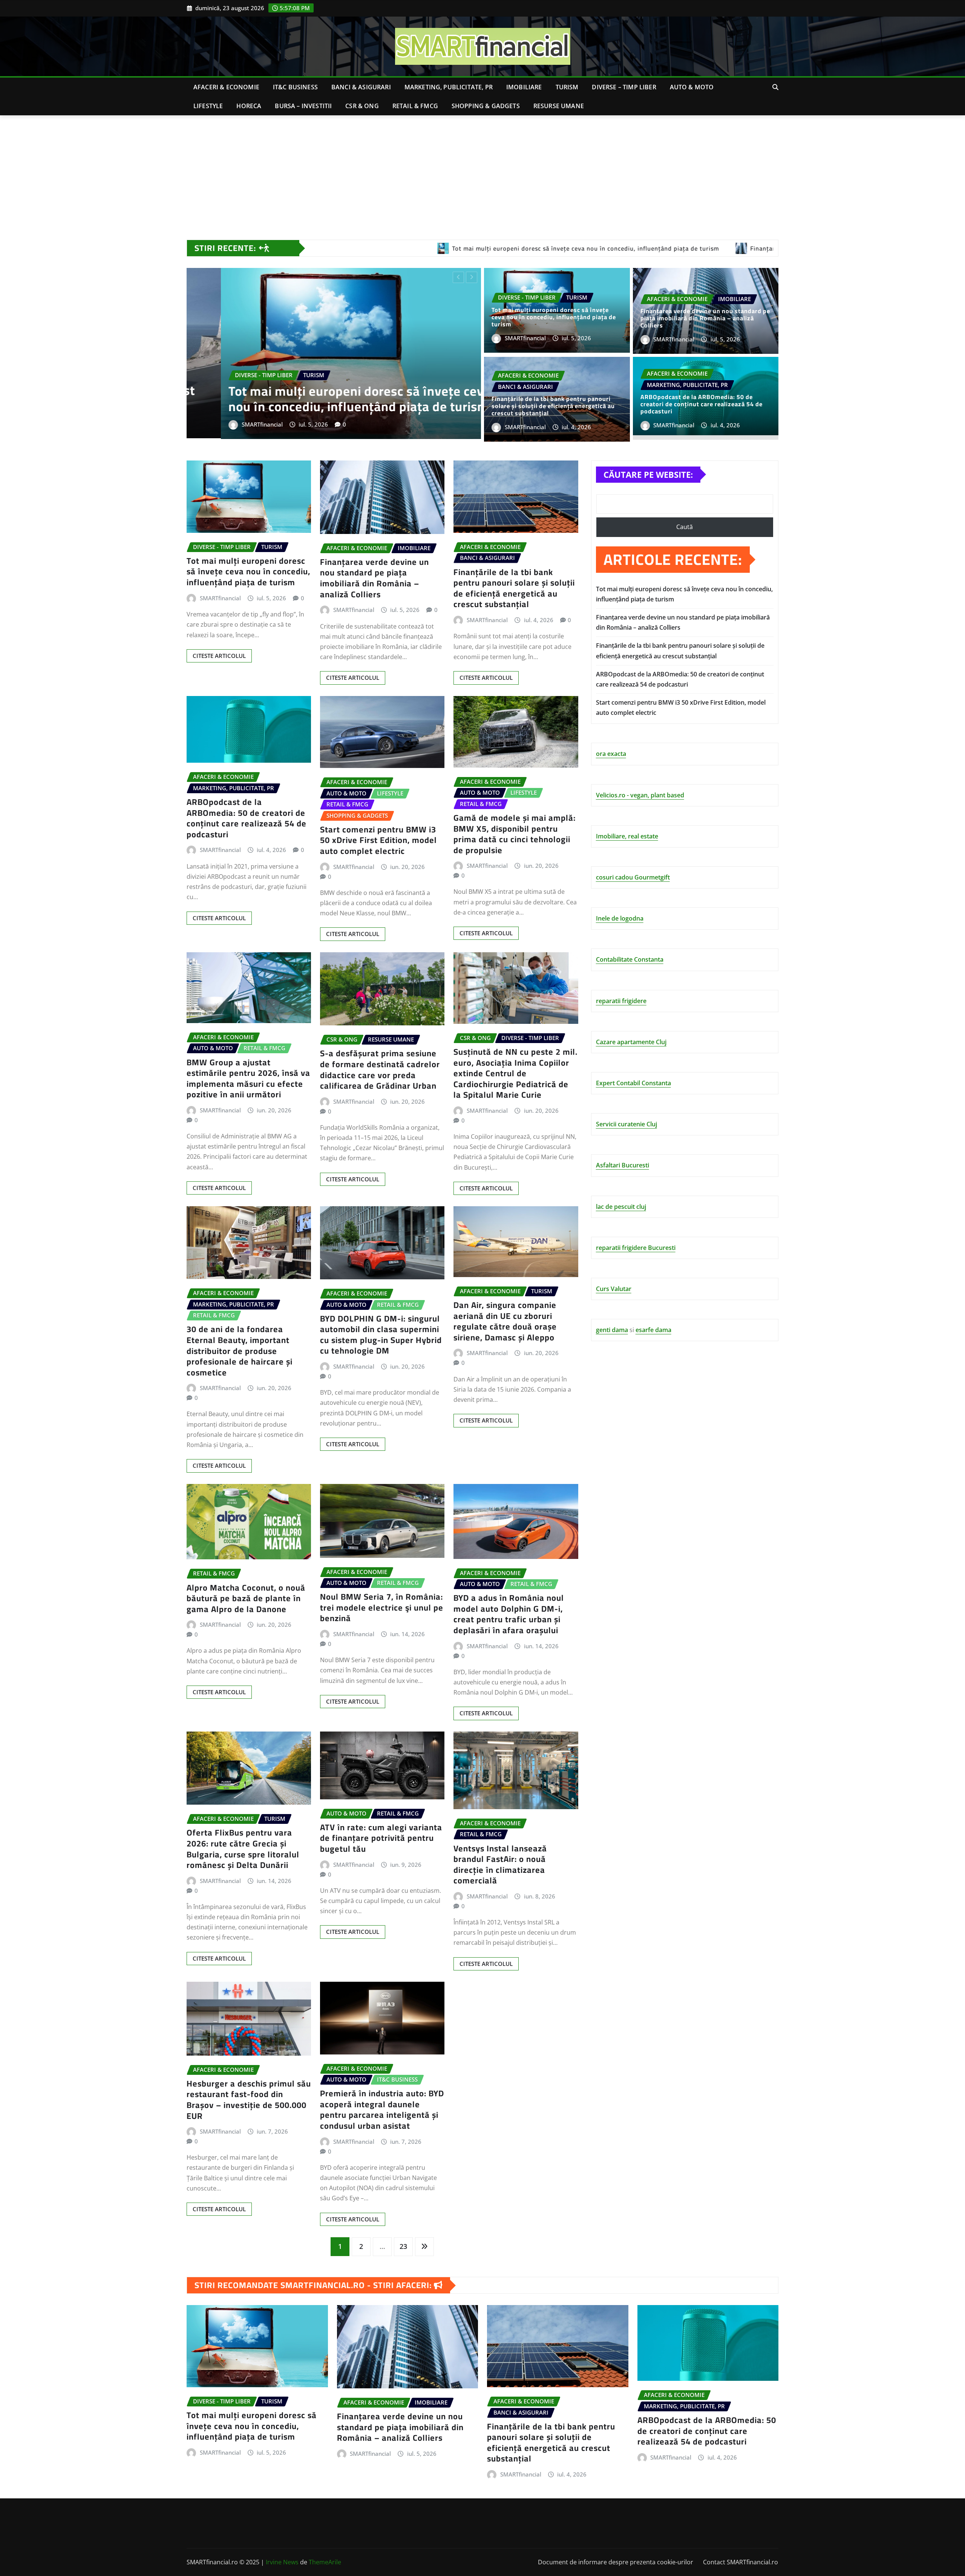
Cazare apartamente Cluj (631, 1042)
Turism (567, 87)
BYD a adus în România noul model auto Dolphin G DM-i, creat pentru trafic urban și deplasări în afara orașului (509, 1614)
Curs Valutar (614, 1289)
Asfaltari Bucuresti (623, 1165)
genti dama (612, 1330)
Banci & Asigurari (361, 87)
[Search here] (775, 87)
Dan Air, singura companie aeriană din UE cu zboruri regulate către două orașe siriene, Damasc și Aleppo (505, 1321)
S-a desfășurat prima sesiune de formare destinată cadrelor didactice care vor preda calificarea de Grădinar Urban (380, 1069)
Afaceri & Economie (226, 87)
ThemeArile (325, 2562)
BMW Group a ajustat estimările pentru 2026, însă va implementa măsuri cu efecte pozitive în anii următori (248, 1078)
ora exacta (611, 754)
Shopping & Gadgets (486, 106)
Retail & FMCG (415, 106)
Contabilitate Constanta (630, 959)
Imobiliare (524, 87)
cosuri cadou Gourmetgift (633, 877)
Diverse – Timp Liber (624, 87)
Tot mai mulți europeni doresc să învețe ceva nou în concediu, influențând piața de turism (554, 317)
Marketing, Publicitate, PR (449, 87)
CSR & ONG (362, 106)
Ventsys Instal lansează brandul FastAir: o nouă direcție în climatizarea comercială (500, 1865)
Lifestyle (208, 106)
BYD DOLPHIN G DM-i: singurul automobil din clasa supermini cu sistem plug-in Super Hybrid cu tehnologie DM (381, 1335)
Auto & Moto (692, 87)
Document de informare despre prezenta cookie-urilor (616, 2562)
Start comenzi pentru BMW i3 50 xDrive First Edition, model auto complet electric (325, 398)
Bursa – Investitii (303, 106)
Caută (685, 527)
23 (403, 2246)
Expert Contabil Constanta (633, 1083)
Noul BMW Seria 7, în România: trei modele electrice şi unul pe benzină (382, 1607)
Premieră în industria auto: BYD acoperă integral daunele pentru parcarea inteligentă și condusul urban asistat (382, 2109)
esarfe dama (653, 1330)
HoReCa (249, 106)
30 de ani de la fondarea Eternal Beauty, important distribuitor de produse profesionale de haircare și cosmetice (240, 1351)
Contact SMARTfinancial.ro (741, 2562)
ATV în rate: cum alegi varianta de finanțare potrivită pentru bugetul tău (381, 1838)
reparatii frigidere (621, 1001)
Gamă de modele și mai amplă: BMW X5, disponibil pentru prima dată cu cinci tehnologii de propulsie (515, 834)
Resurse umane (559, 106)
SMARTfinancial (228, 424)
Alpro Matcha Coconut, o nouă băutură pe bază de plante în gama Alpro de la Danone (246, 1598)
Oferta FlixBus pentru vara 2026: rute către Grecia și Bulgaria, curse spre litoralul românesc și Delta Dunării (243, 1849)
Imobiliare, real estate (627, 836)
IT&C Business (295, 87)
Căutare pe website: (648, 474)
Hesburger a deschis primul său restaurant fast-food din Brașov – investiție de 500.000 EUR (249, 2100)
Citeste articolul (219, 656)
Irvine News (282, 2562)
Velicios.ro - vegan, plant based (640, 795)
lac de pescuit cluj (621, 1207)
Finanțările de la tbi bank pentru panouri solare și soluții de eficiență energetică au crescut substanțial (553, 406)
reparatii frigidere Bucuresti (636, 1248)
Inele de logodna (620, 918)
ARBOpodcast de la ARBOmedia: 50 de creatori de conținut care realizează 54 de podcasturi (702, 404)
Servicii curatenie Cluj (626, 1124)
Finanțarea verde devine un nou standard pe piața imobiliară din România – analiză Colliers (705, 318)
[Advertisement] (482, 172)
